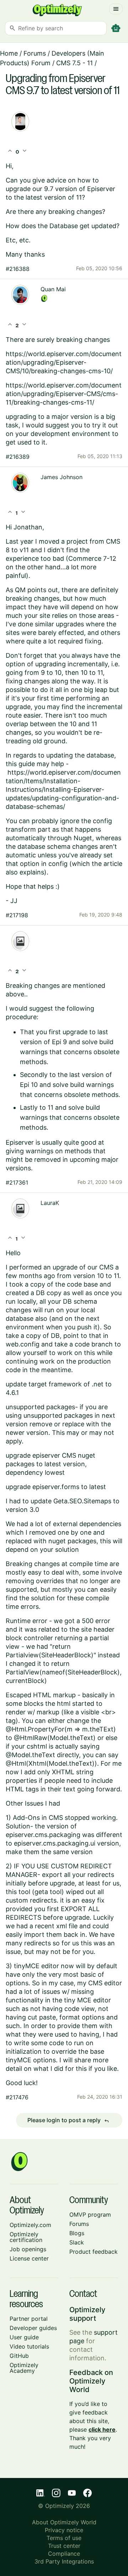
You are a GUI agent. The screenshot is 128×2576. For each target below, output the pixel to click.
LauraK (50, 1203)
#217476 (17, 2097)
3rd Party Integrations (64, 2561)
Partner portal (29, 2319)
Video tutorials (29, 2346)
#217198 (17, 915)
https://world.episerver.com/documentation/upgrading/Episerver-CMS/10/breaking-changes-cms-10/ (64, 362)
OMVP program (90, 2215)
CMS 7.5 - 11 (74, 63)
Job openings (28, 2249)
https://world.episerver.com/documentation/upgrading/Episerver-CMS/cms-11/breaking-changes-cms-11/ (64, 394)
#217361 (17, 1182)
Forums (35, 53)
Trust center (64, 2546)
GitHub (19, 2356)
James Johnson (62, 477)
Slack (77, 2242)
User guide (24, 2337)
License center (29, 2258)
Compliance (64, 2554)
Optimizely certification (26, 2237)
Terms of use (64, 2538)
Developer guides (33, 2328)
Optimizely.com (30, 2225)
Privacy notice (64, 2530)
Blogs (77, 2233)
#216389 (18, 457)
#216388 (18, 269)
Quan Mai (53, 289)
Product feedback (94, 2252)
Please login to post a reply (68, 2120)
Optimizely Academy (24, 2368)
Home (9, 53)
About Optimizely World (64, 2522)
